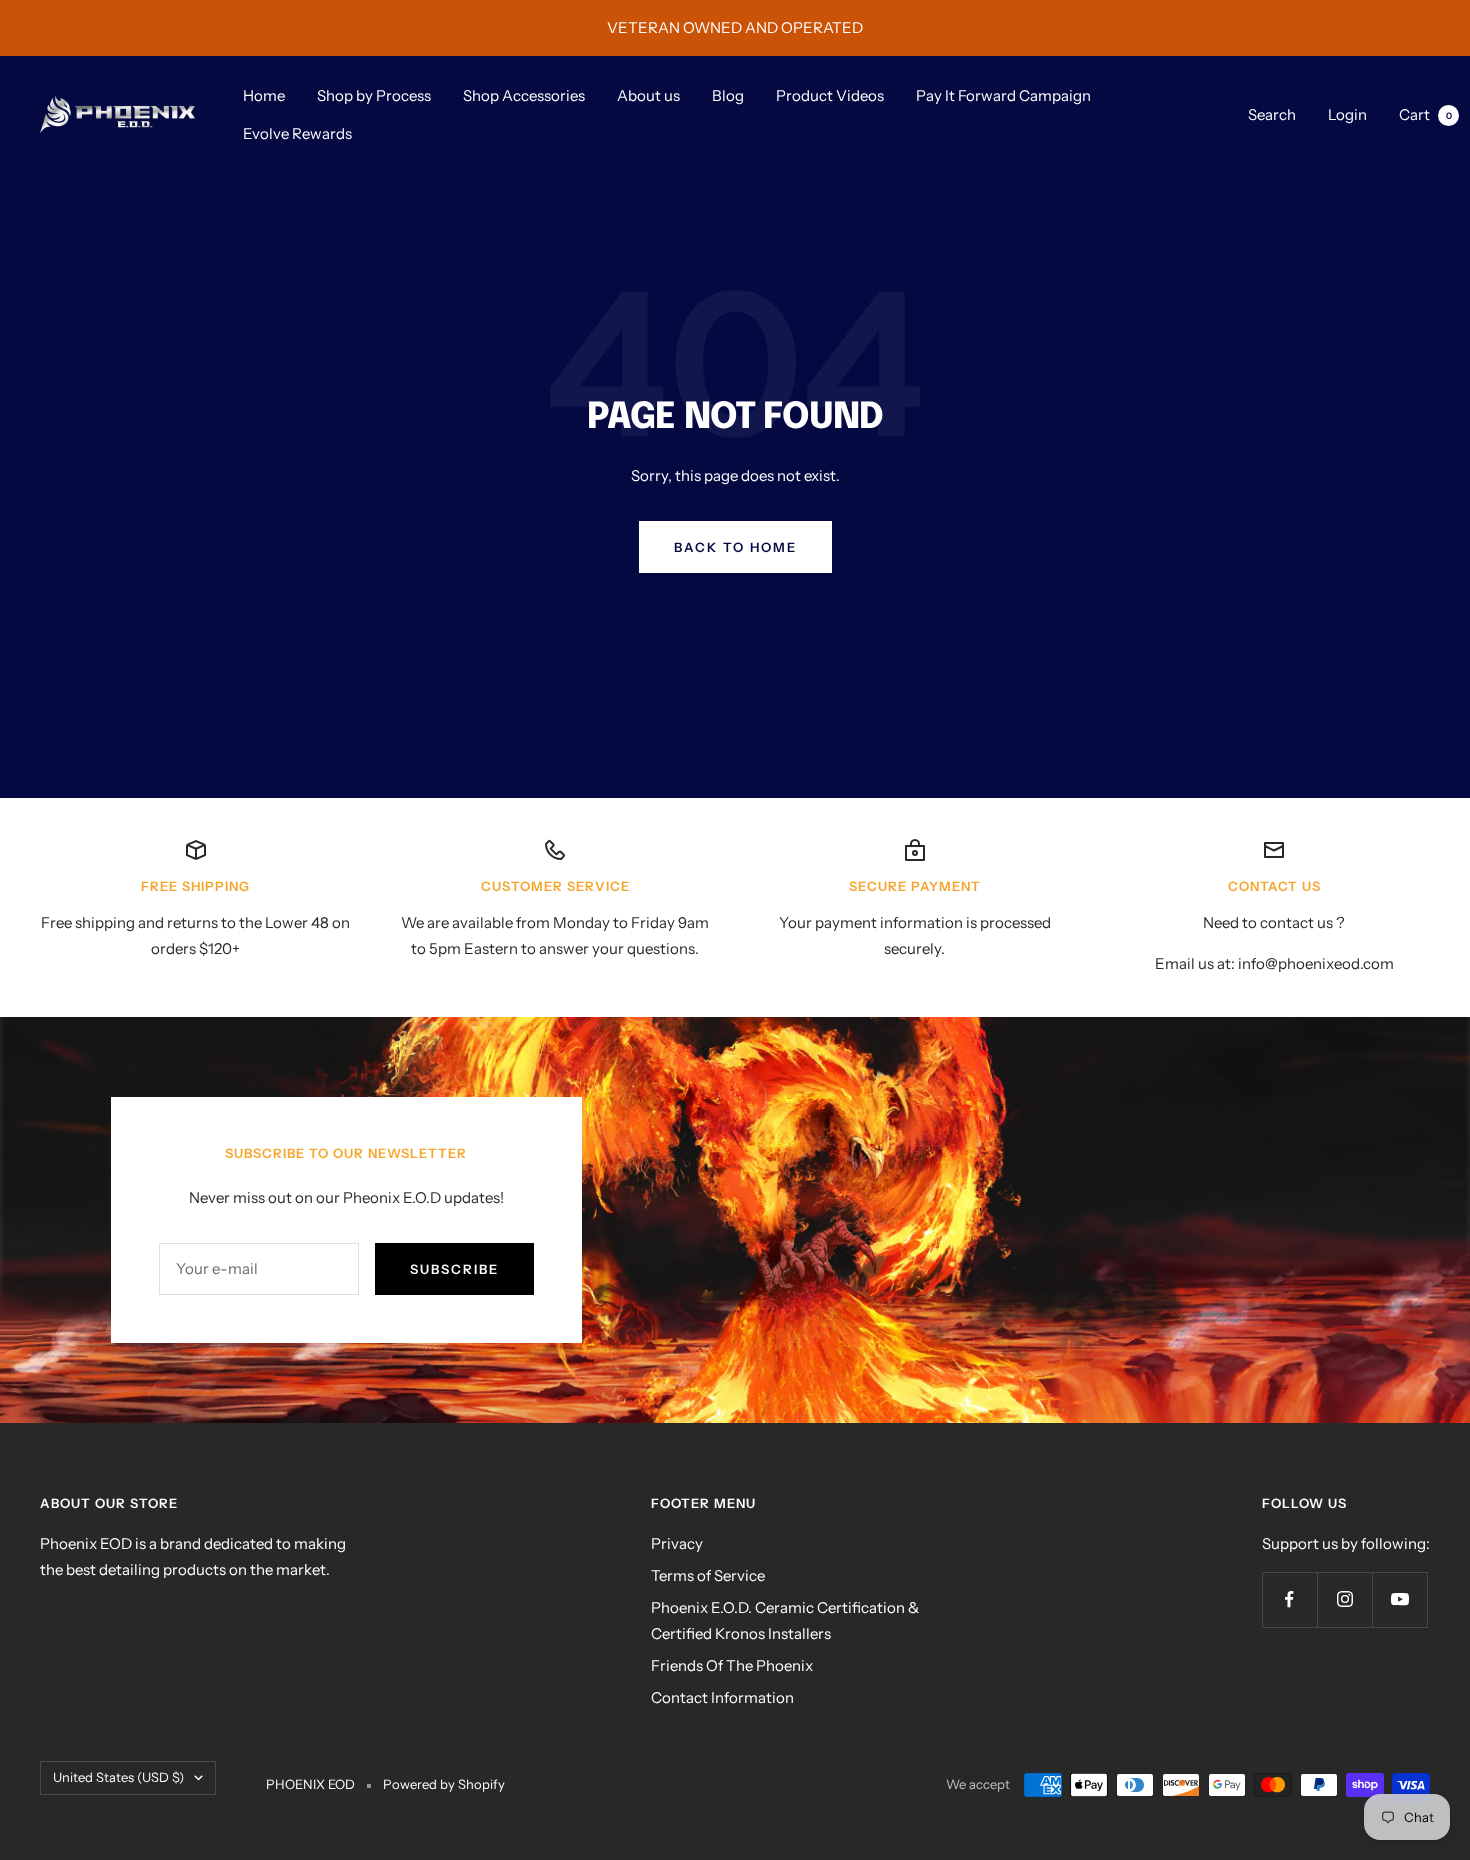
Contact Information (722, 1697)
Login (1347, 114)
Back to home (735, 547)
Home (264, 95)
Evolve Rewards (297, 133)
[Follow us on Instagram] (1344, 1599)
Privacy (677, 1543)
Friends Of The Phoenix (732, 1665)
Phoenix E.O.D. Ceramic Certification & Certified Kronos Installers (785, 1620)
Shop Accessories (524, 95)
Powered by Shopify (444, 1784)
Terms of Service (708, 1575)
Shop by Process (374, 95)
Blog (728, 95)
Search (1272, 114)
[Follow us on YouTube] (1399, 1599)
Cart (1425, 114)
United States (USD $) (118, 1777)
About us (648, 95)
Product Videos (830, 95)
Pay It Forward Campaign (1003, 95)
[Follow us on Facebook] (1289, 1599)
